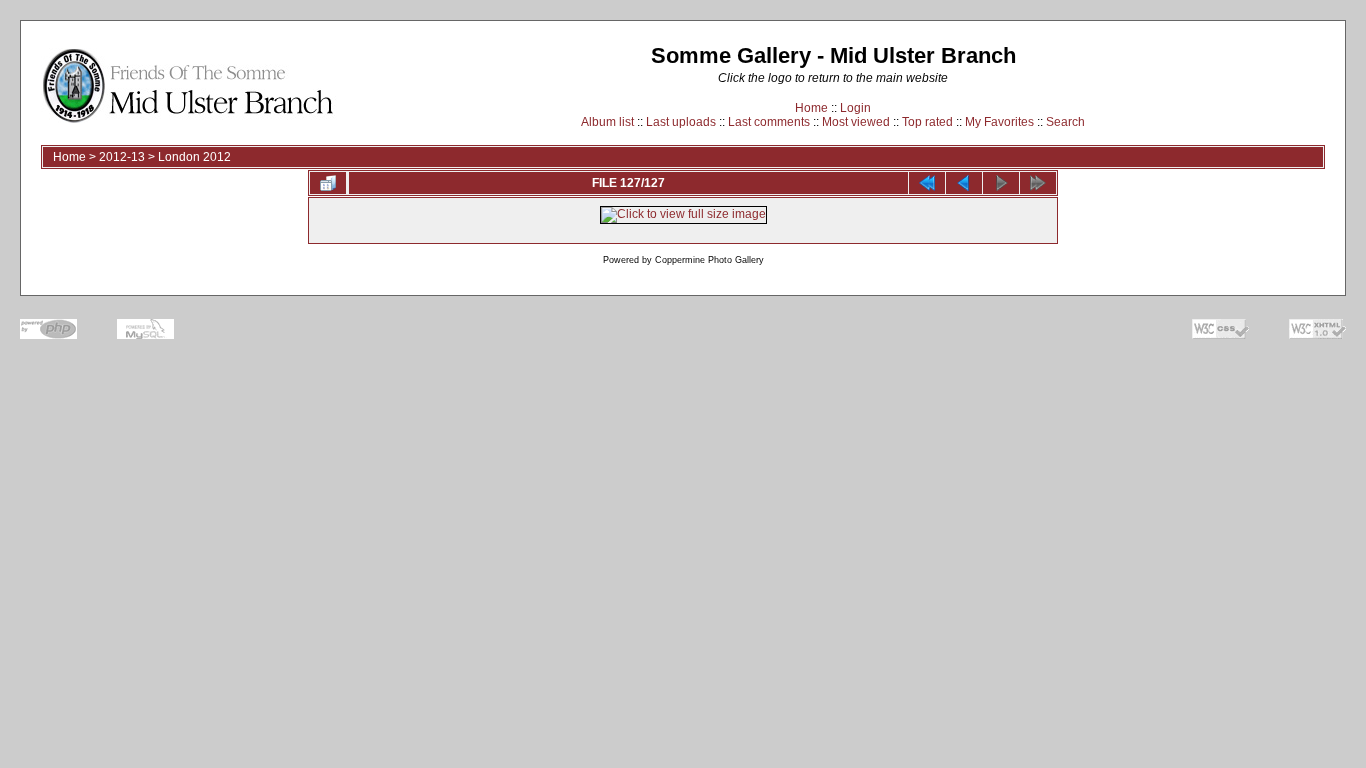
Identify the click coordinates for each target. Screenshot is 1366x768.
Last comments (769, 122)
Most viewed (856, 122)
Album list (607, 122)
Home (811, 108)
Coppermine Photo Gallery (709, 260)
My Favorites (999, 122)
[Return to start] (927, 183)
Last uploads (681, 122)
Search (1065, 122)
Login (855, 108)
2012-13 (122, 157)
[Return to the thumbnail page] (328, 183)
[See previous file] (964, 183)
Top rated (927, 122)
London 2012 (194, 157)
